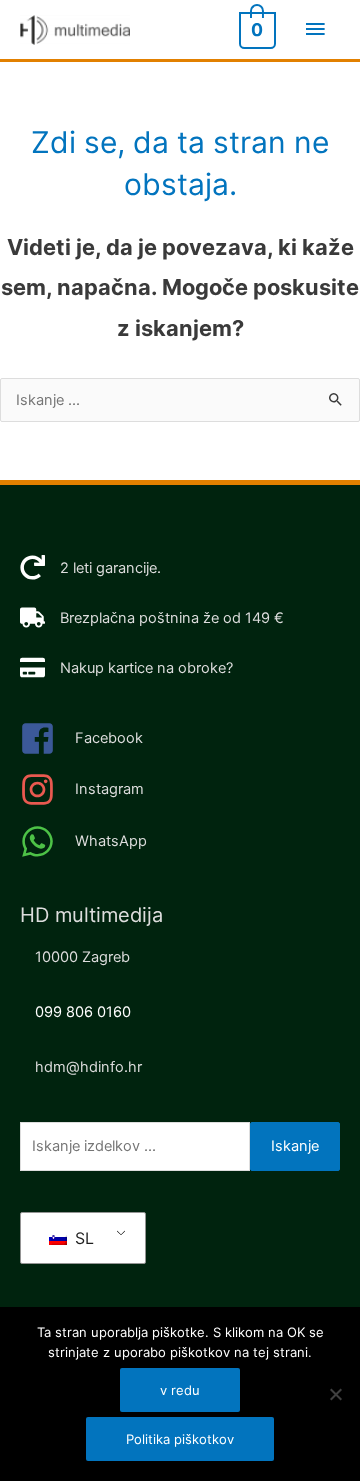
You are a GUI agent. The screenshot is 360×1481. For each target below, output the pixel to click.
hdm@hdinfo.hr (88, 1067)
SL (82, 1238)
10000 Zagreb (82, 957)
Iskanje (295, 1146)
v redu (180, 1390)
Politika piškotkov (180, 1439)
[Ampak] (335, 1394)
